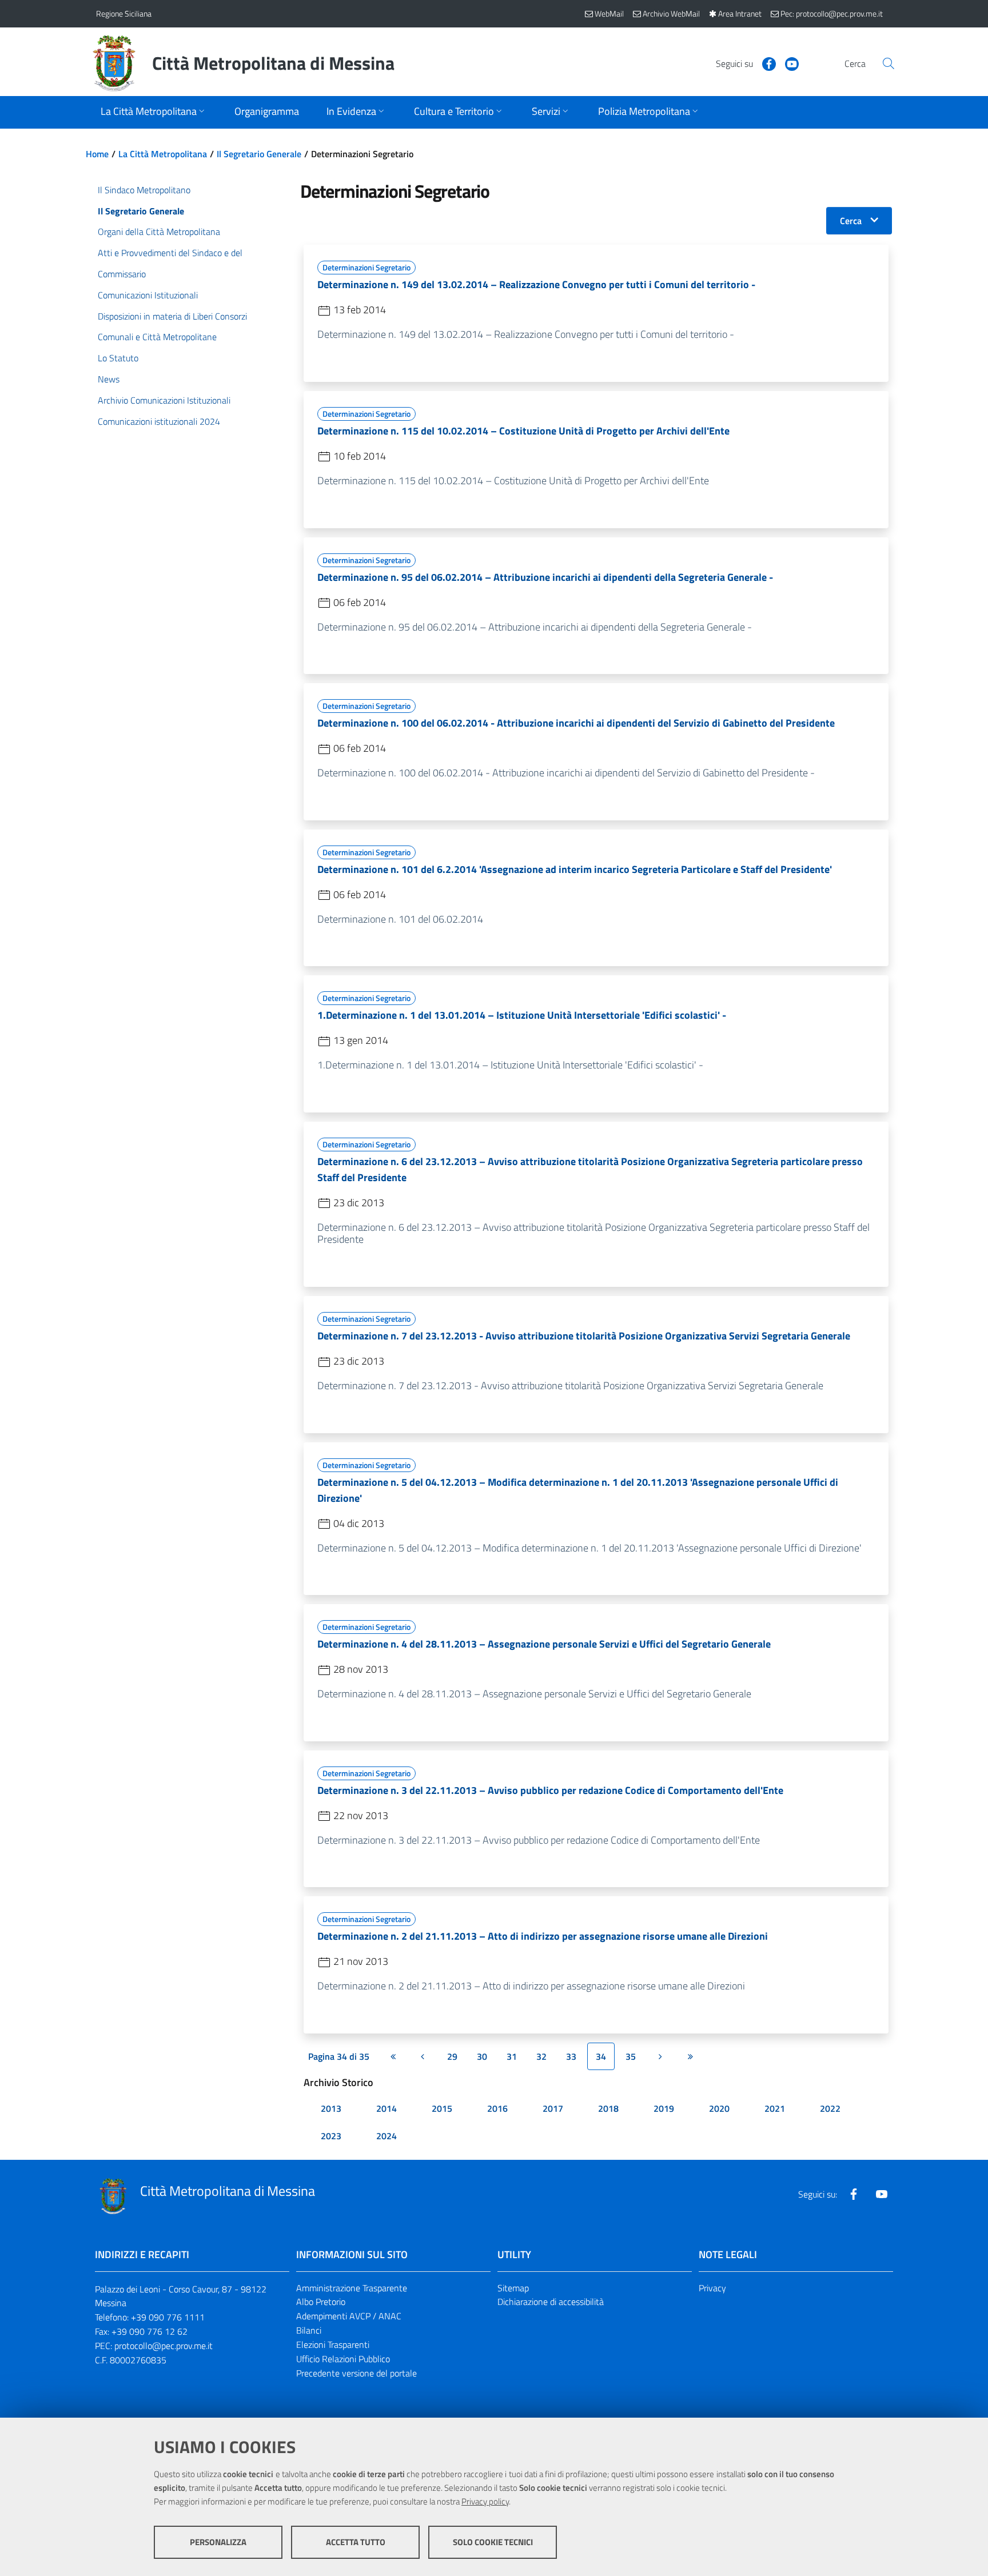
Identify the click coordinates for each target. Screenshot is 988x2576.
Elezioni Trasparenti (333, 2344)
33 (571, 2056)
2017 (553, 2108)
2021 (775, 2108)
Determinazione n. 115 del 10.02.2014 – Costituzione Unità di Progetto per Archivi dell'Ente (523, 431)
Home (97, 154)
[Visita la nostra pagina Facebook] (764, 63)
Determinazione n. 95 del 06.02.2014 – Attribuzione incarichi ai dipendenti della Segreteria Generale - (545, 577)
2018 (608, 2108)
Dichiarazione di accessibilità (551, 2302)
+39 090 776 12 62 (150, 2331)
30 (482, 2056)
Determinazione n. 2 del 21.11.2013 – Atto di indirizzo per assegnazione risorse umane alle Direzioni (543, 1936)
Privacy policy (485, 2501)
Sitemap (513, 2288)
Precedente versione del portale (356, 2373)
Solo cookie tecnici (493, 2542)
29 (452, 2056)
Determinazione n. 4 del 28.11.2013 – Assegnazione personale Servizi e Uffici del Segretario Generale (544, 1644)
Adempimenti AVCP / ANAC (349, 2316)
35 (631, 2056)
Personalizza (218, 2542)
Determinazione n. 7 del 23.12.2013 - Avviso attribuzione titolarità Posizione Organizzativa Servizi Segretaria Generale (584, 1336)
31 (512, 2056)
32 (541, 2056)
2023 (331, 2136)
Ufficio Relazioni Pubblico (343, 2359)
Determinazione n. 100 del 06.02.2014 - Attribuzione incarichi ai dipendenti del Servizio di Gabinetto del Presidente (576, 723)
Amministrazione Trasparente (352, 2288)
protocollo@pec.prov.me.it (164, 2346)
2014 (387, 2108)
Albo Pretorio (321, 2302)
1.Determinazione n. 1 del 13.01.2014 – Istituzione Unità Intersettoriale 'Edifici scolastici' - (522, 1015)
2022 (830, 2108)
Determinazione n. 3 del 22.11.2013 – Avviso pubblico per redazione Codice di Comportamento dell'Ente (550, 1790)
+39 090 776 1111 (168, 2317)
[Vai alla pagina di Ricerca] (889, 63)
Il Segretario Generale (259, 154)
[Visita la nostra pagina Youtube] (787, 63)
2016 (497, 2108)
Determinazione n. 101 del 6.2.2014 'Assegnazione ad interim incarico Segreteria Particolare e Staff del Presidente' (575, 869)
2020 (719, 2108)
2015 (442, 2108)
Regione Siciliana (124, 13)
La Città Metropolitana (163, 154)
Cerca (851, 221)
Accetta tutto (356, 2542)
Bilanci (309, 2330)
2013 (331, 2108)
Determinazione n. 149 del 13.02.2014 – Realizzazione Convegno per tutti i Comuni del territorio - (536, 284)
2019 (664, 2108)
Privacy (712, 2288)
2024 (387, 2136)
